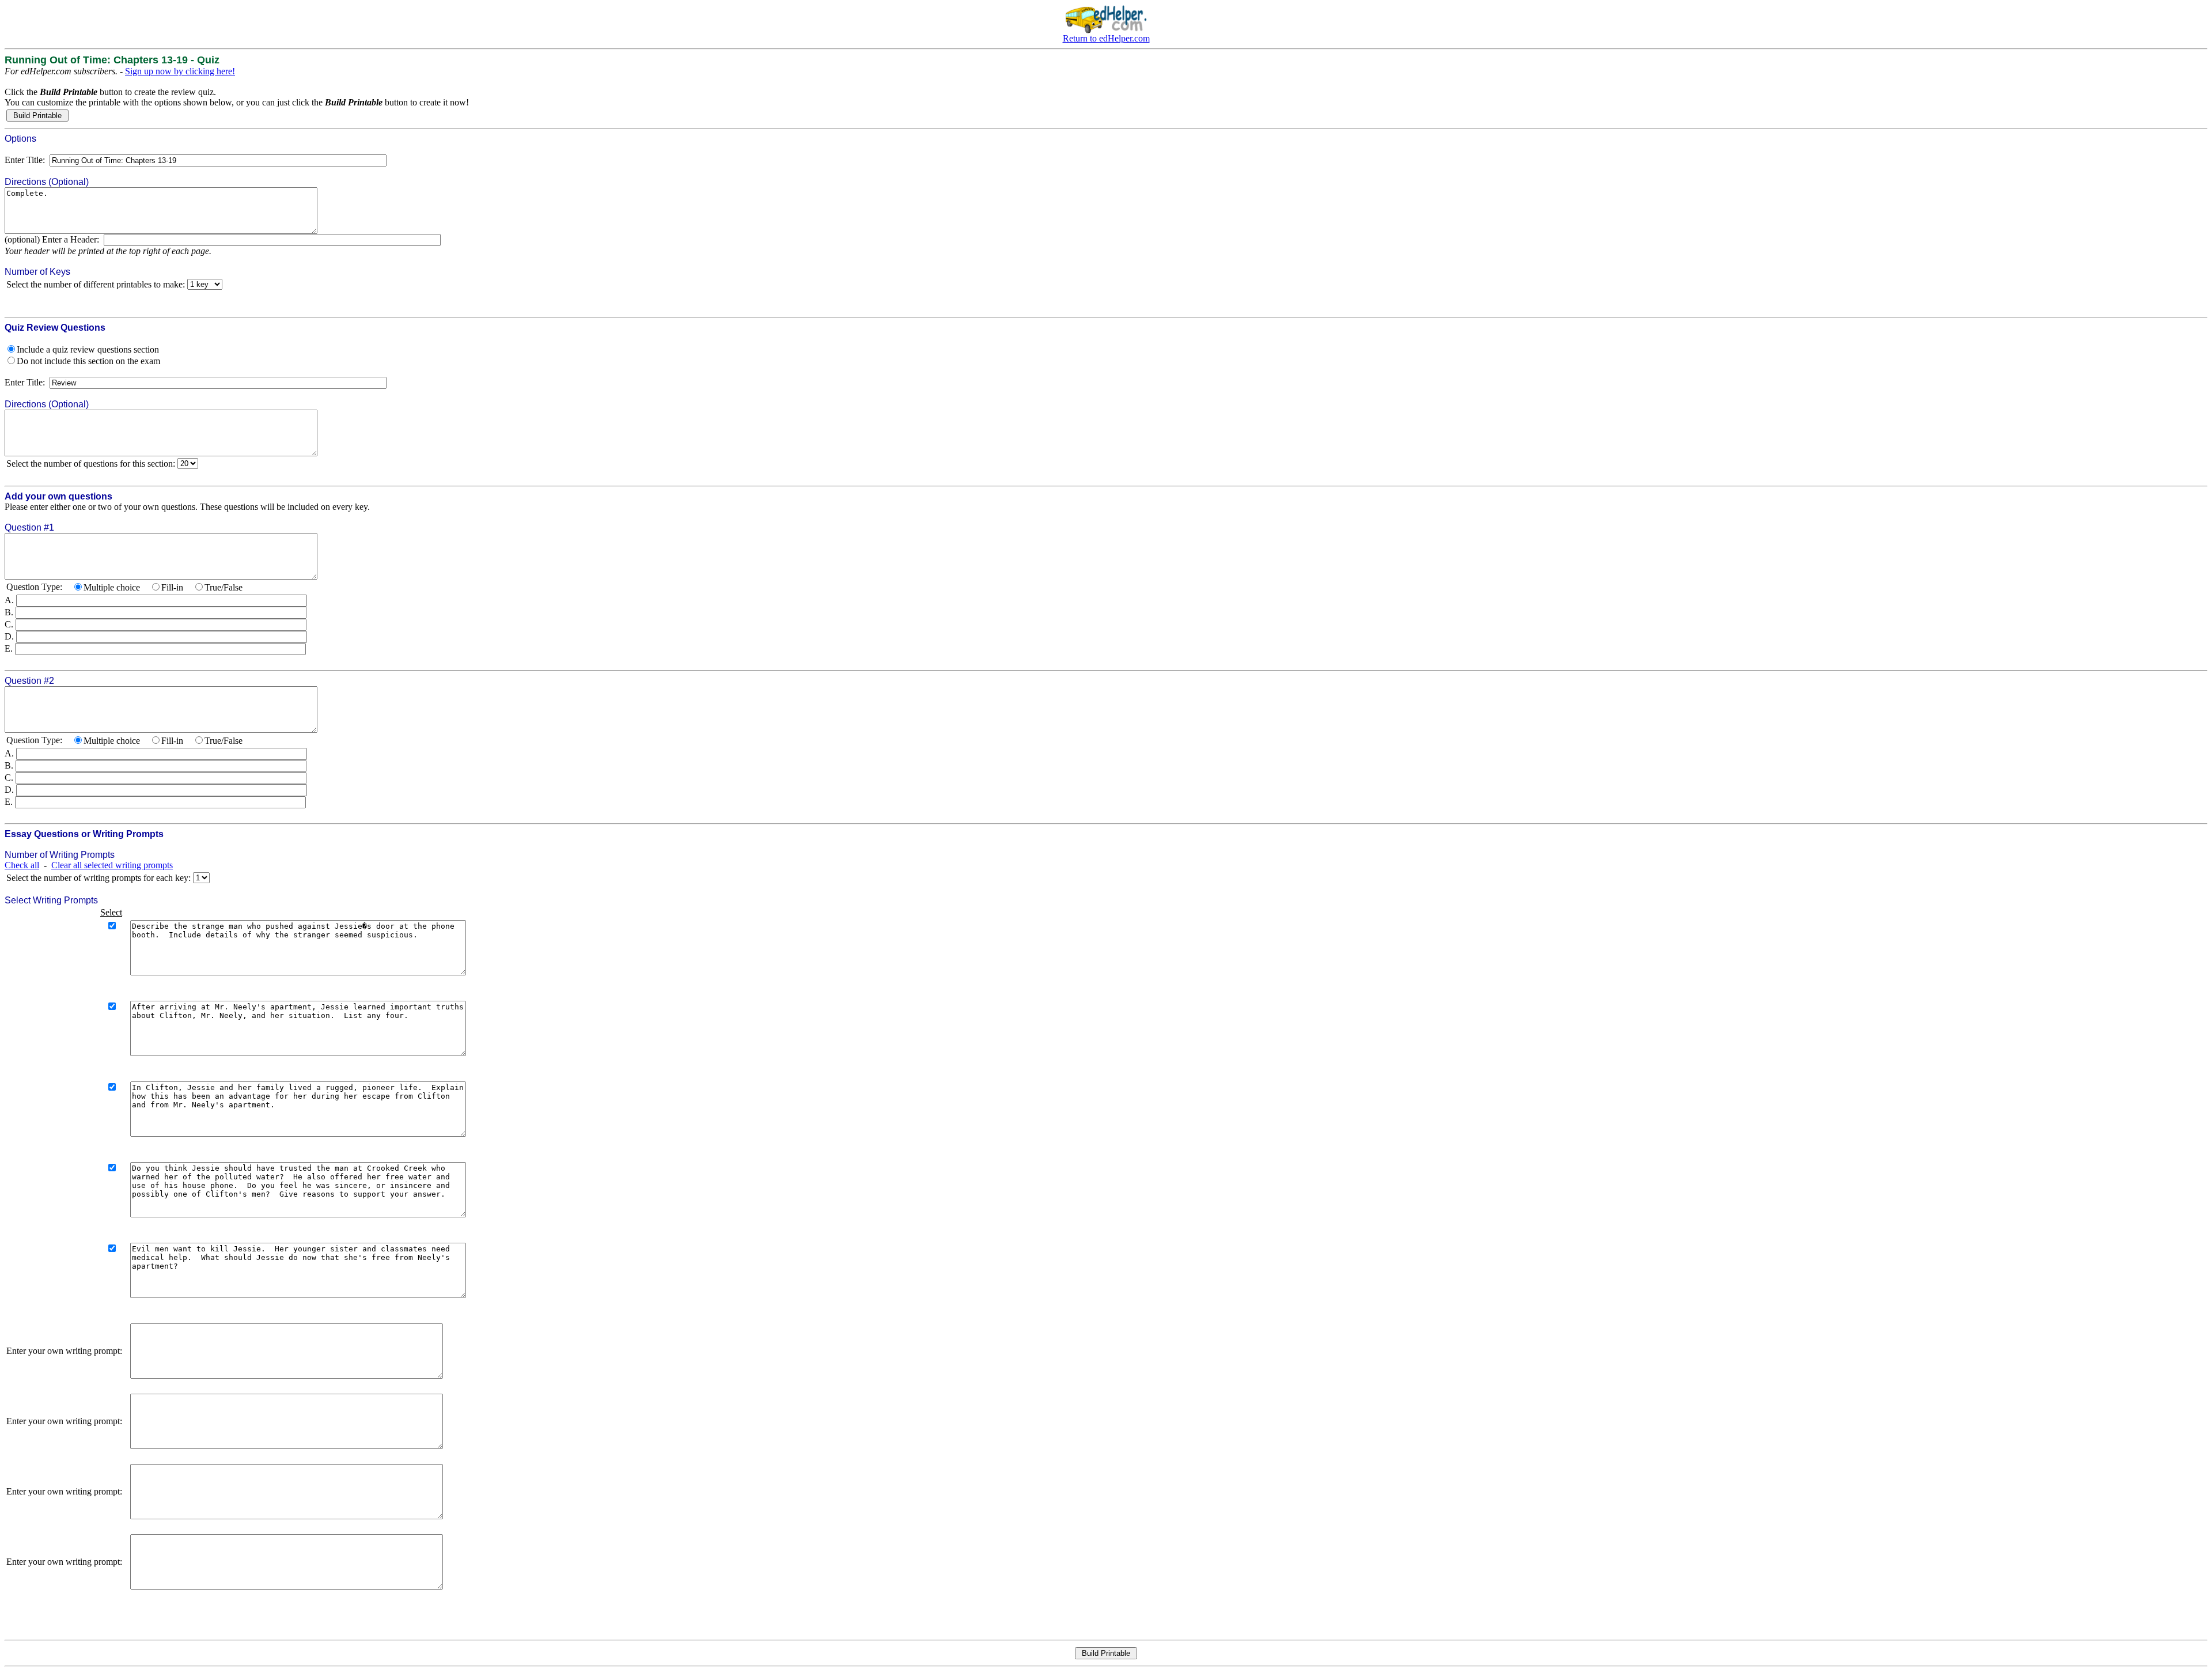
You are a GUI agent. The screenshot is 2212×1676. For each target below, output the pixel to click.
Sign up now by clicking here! (180, 71)
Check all (22, 865)
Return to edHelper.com (1106, 38)
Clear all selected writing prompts (112, 865)
